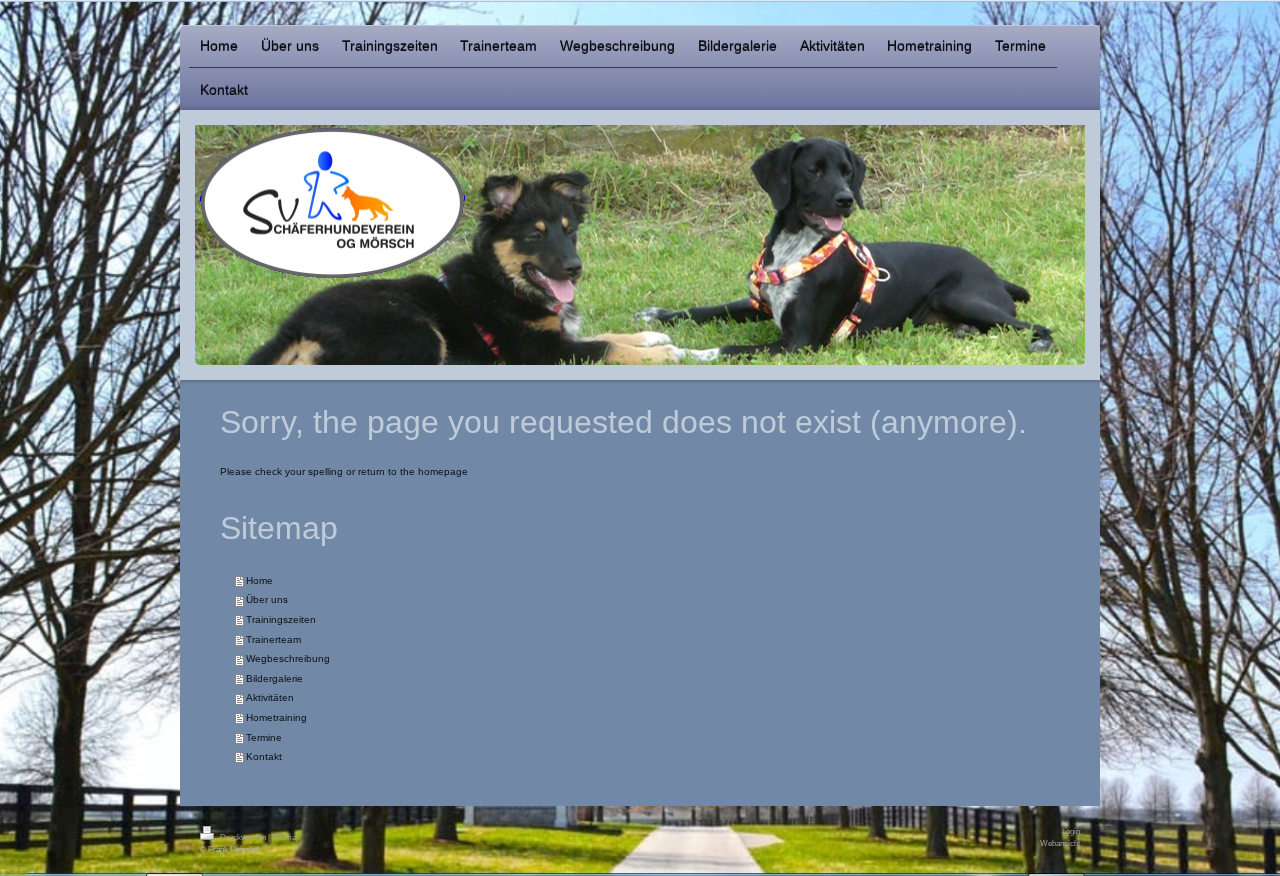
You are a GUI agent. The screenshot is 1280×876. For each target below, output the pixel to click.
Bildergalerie (274, 678)
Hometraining (276, 717)
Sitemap (286, 837)
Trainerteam (273, 639)
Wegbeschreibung (288, 658)
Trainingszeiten (281, 619)
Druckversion (243, 837)
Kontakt (264, 756)
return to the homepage (413, 471)
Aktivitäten (270, 697)
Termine (264, 737)
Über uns (267, 599)
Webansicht (1060, 843)
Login (1071, 831)
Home (259, 580)
